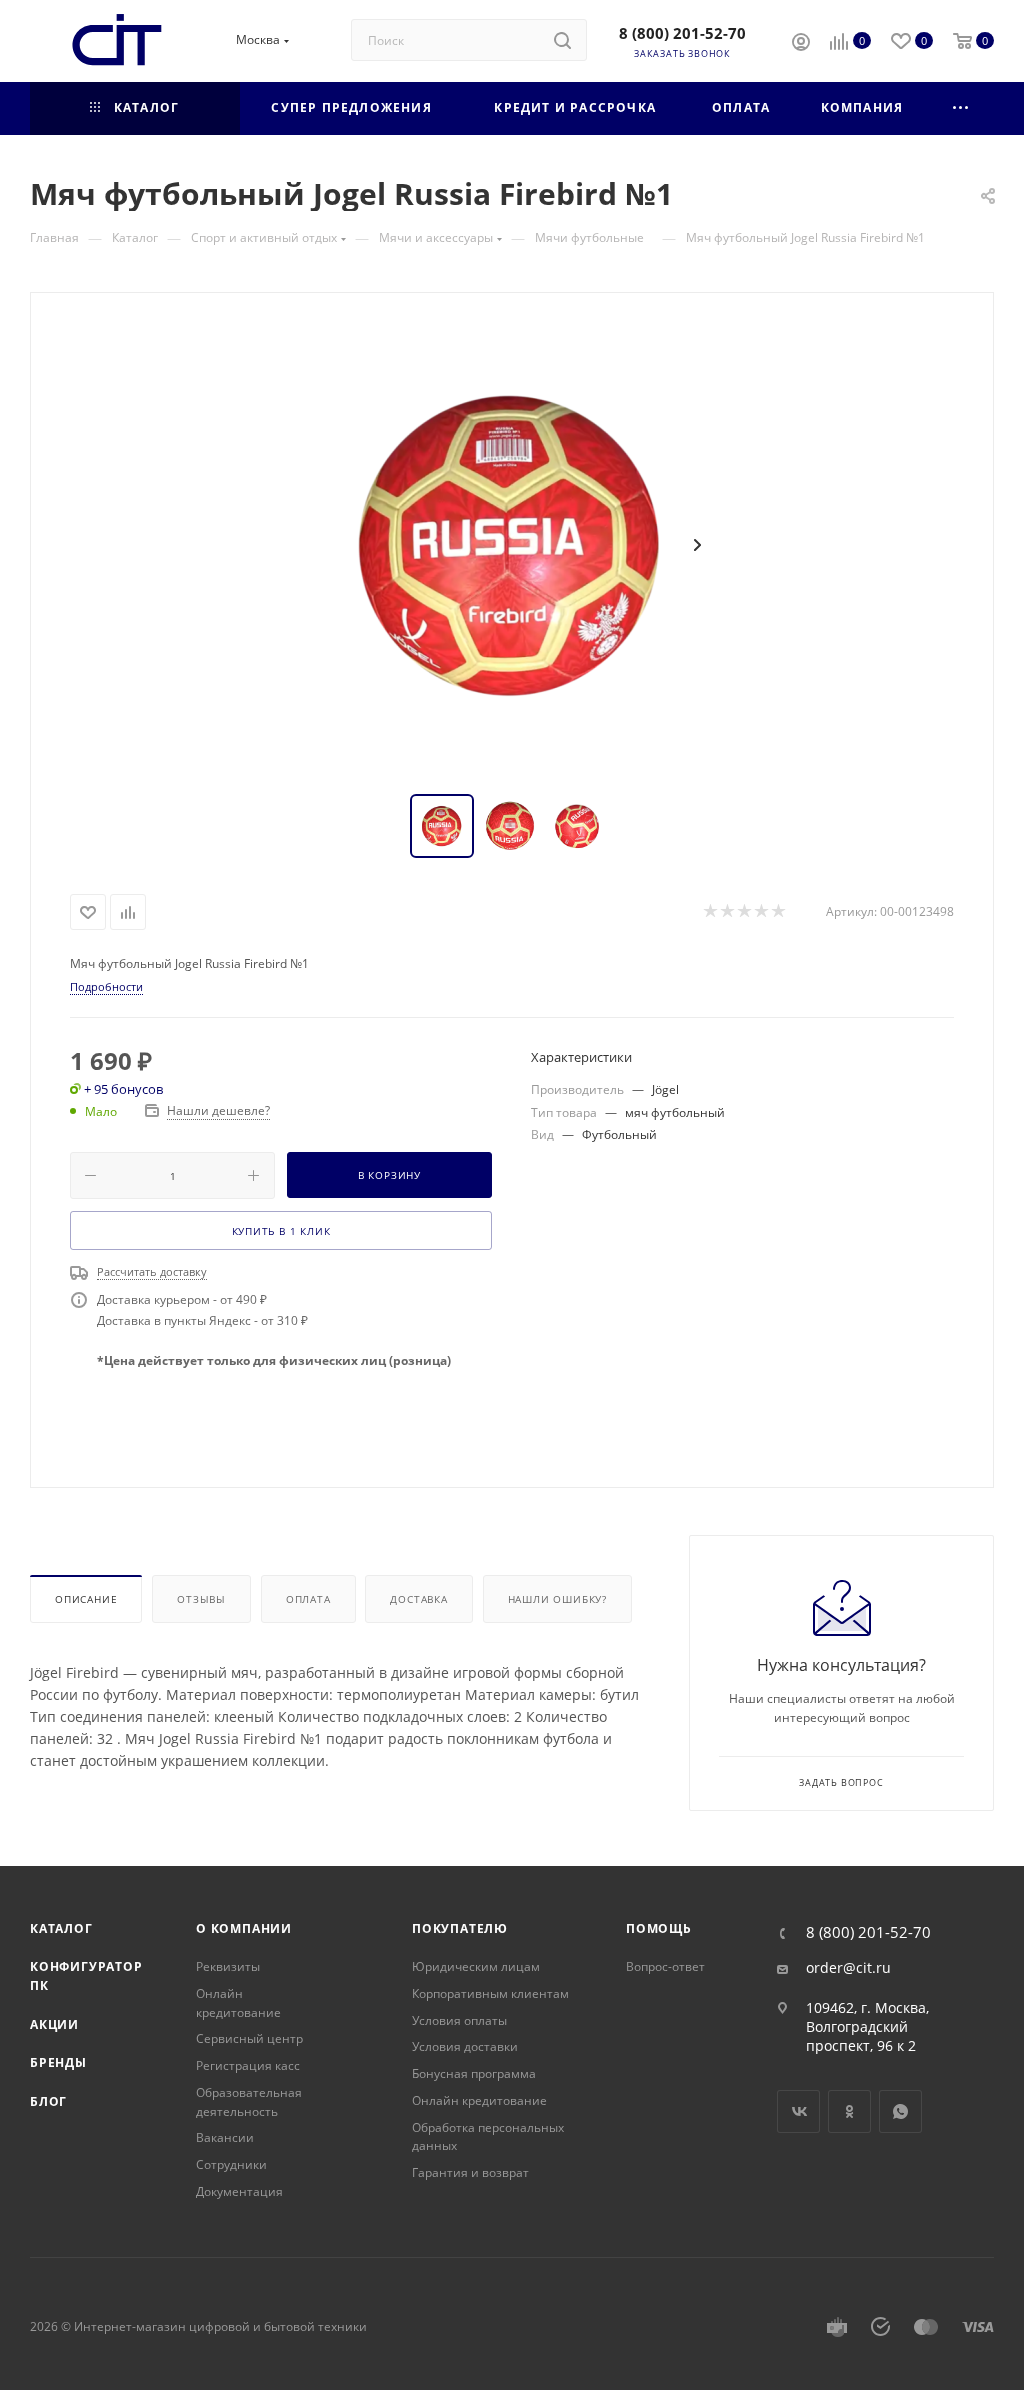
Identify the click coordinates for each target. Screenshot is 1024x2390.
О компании (244, 1928)
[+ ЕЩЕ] (961, 108)
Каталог (61, 1928)
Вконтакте (798, 2111)
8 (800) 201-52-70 (682, 33)
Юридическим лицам (476, 1966)
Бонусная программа (474, 2073)
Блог (48, 2101)
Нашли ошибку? (557, 1599)
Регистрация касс (248, 2065)
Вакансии (225, 2137)
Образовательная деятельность (249, 2102)
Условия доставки (465, 2046)
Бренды (58, 2062)
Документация (239, 2191)
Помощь (659, 1928)
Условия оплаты (459, 2020)
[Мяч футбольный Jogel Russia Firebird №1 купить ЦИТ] (512, 545)
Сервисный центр (249, 2038)
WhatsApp (900, 2111)
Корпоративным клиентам (490, 1993)
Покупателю (460, 1928)
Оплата (308, 1599)
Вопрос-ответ (665, 1966)
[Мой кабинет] (801, 44)
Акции (54, 2024)
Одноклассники (849, 2111)
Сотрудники (231, 2164)
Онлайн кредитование (238, 2003)
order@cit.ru (848, 1968)
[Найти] (562, 40)
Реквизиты (228, 1966)
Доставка (418, 1599)
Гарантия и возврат (470, 2172)
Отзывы (201, 1599)
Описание (86, 1599)
